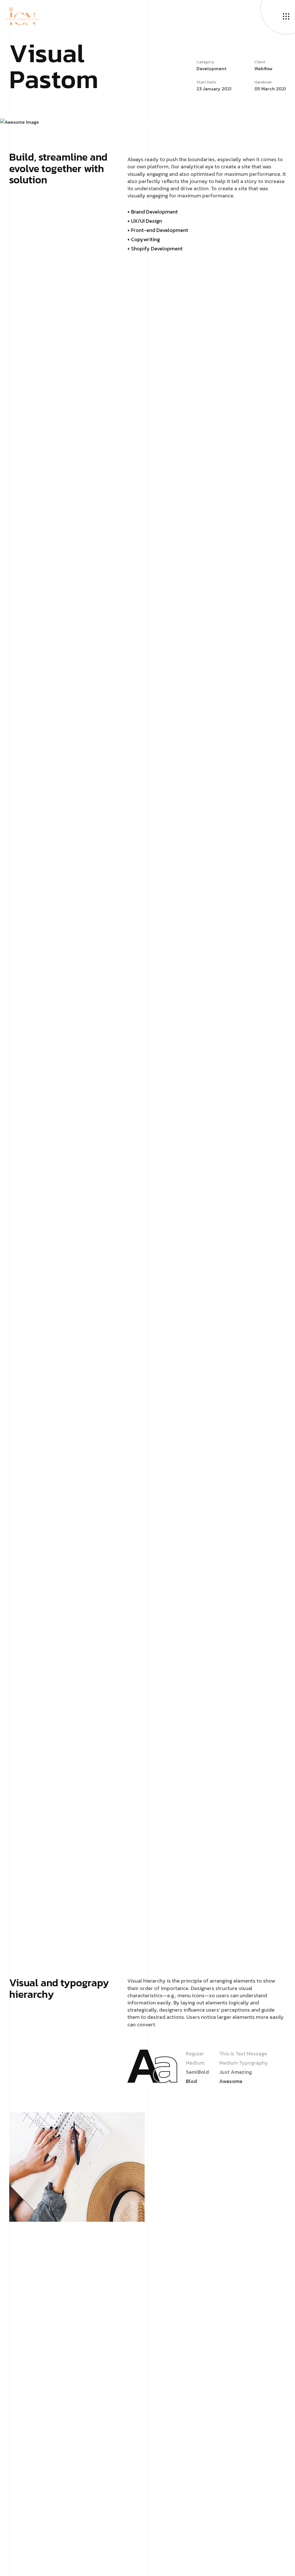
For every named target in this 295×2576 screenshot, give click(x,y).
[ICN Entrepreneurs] (22, 15)
